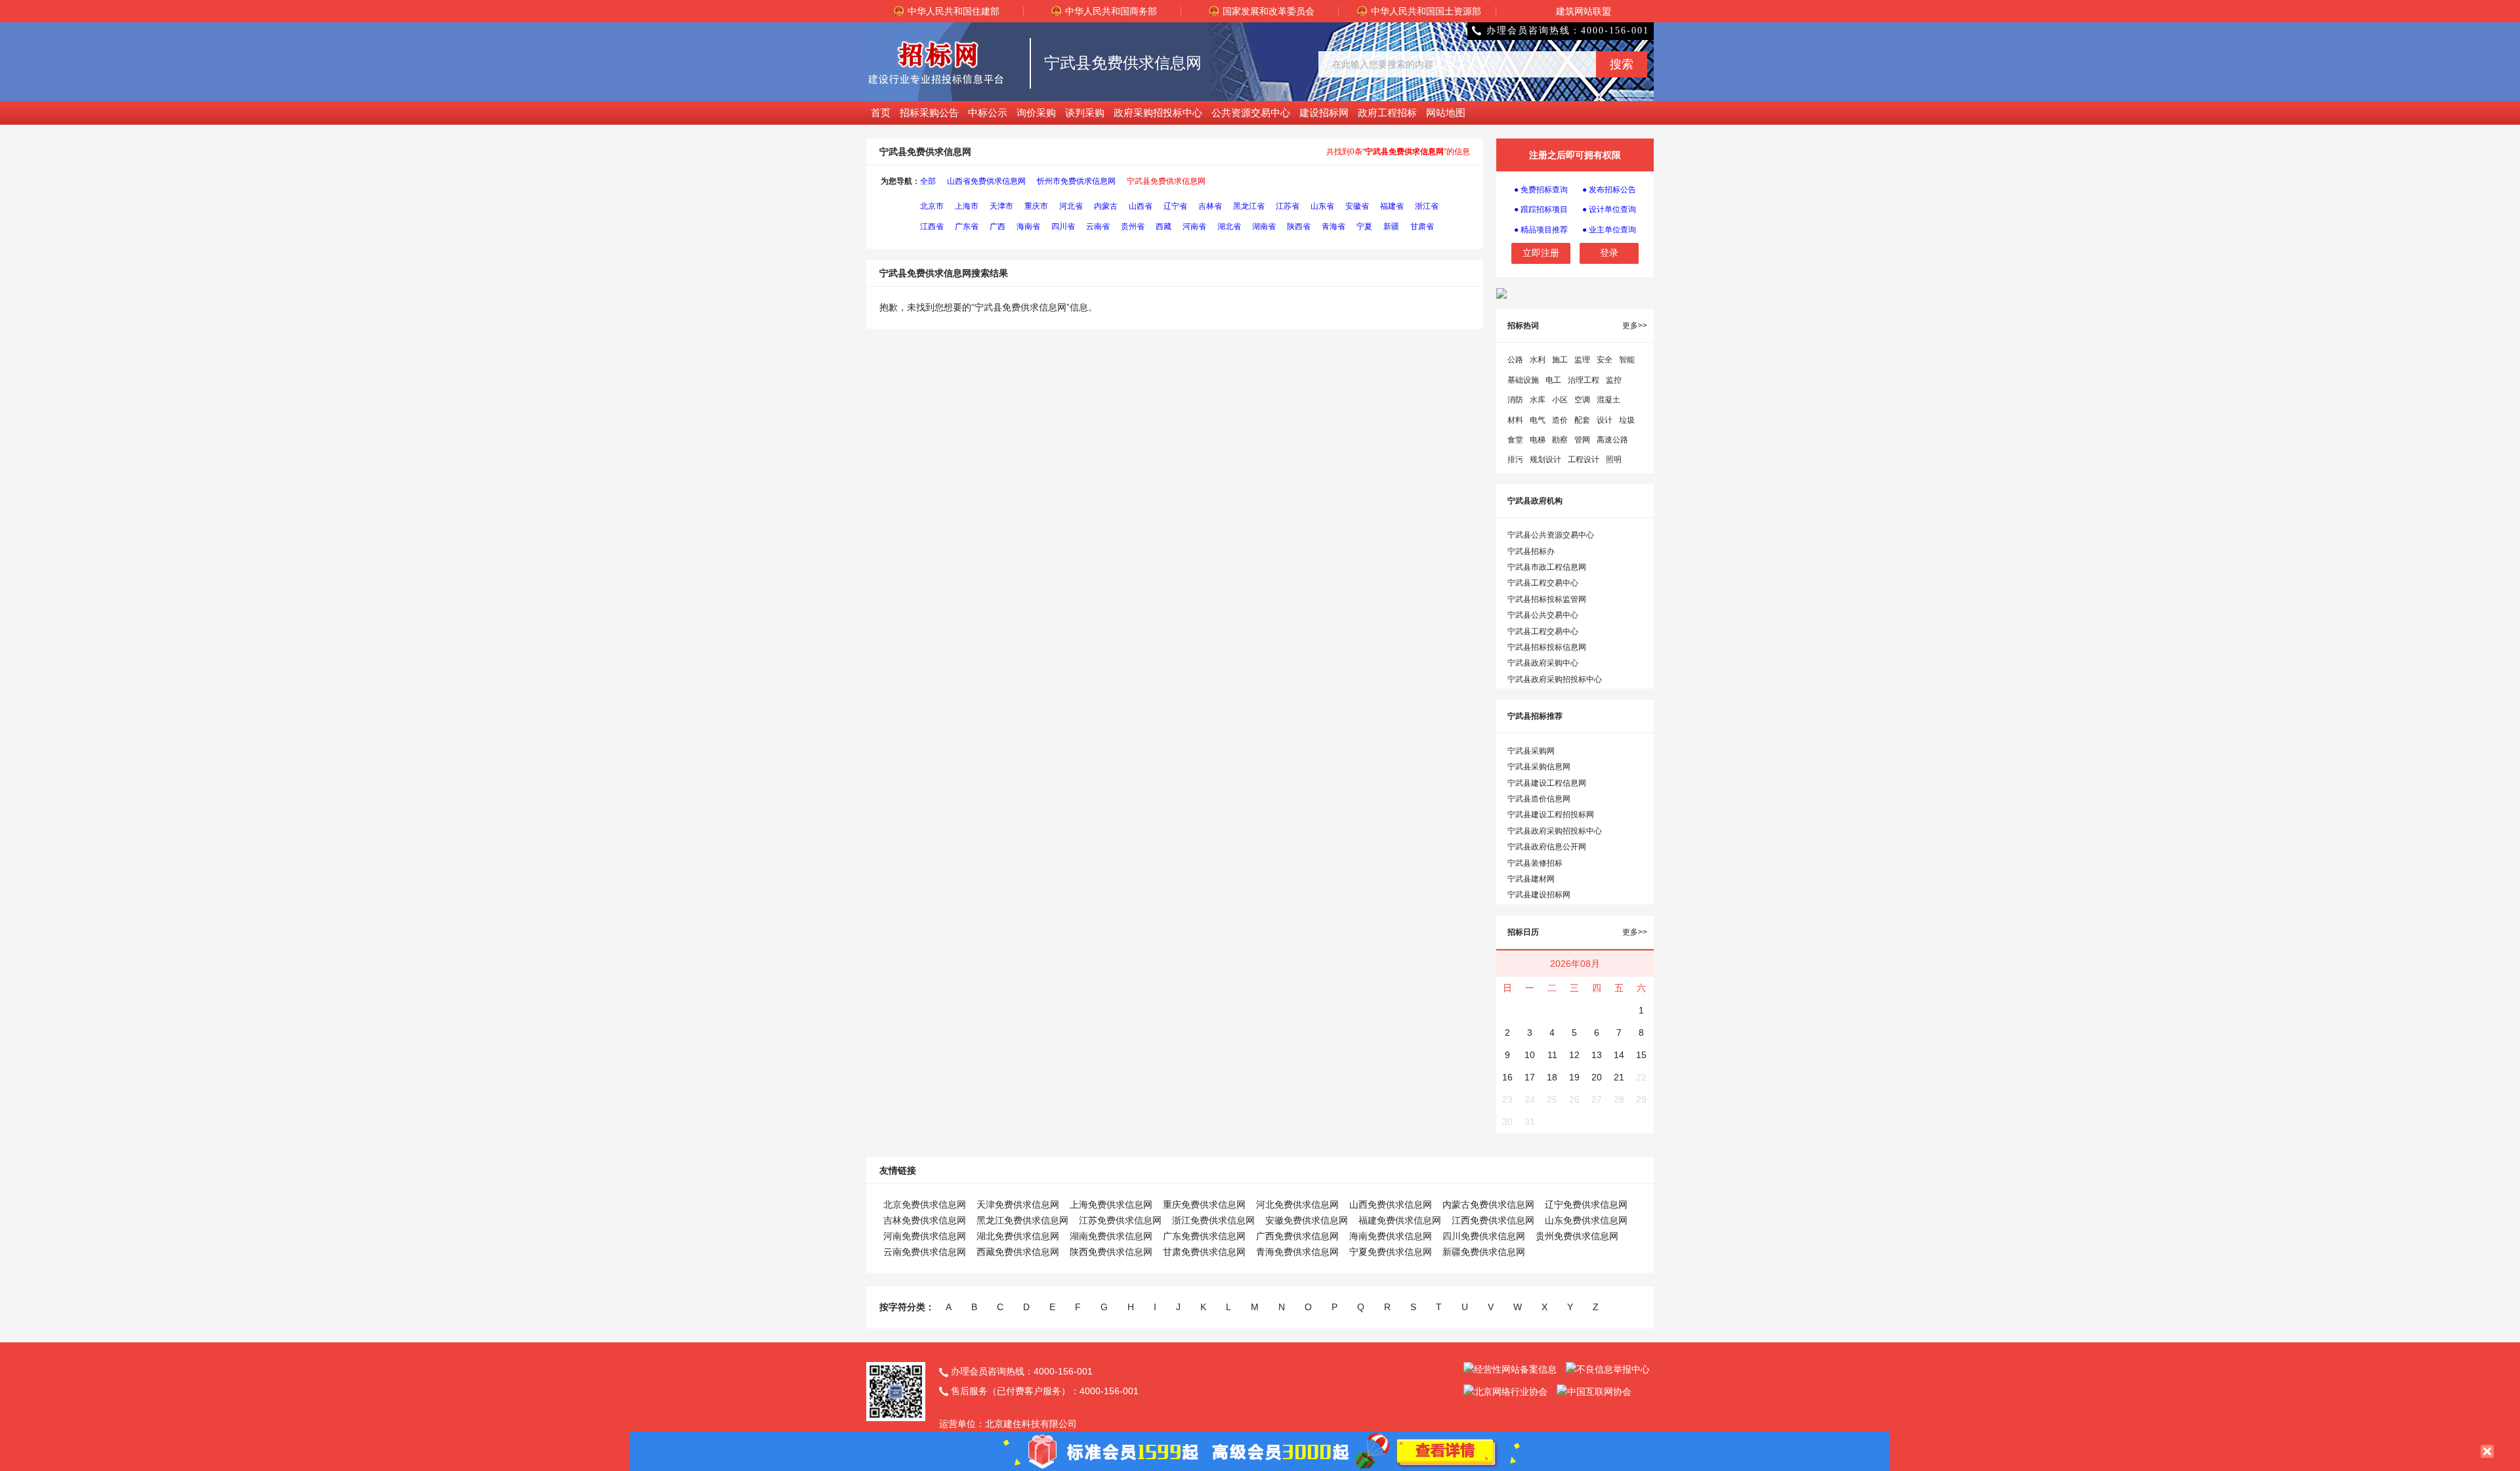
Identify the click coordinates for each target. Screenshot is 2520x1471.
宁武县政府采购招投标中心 (1555, 679)
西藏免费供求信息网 (1018, 1252)
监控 (1614, 380)
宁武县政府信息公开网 (1547, 847)
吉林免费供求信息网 (925, 1220)
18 (1552, 1077)
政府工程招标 (1387, 113)
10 (1530, 1055)
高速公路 (1612, 440)
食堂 (1515, 440)
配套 (1582, 420)
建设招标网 (1324, 113)
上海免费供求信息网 (1111, 1205)
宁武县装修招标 (1535, 863)
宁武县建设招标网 (1539, 895)
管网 (1582, 440)
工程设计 (1584, 459)
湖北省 (1229, 226)
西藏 (1164, 226)
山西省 (1141, 206)
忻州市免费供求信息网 (1076, 181)
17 (1530, 1077)
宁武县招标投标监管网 (1547, 599)
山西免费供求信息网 (1391, 1205)
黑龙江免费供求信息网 (1022, 1220)
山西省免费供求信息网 (986, 181)
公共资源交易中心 (1251, 113)
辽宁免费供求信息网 (1586, 1205)
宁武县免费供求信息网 (1166, 181)
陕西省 (1299, 226)
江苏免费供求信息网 (1120, 1220)
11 (1552, 1055)
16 (1507, 1077)
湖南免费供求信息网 (1111, 1236)
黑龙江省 (1249, 206)
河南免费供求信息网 (925, 1236)
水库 (1538, 400)
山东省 (1322, 206)
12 (1574, 1055)
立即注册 (1541, 253)
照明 (1614, 459)
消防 (1515, 400)
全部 (928, 181)
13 (1597, 1055)
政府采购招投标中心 (1158, 113)
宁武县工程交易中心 (1543, 583)
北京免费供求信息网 (925, 1205)
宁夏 (1364, 226)
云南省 (1098, 226)
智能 (1627, 360)
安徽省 (1357, 206)
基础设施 (1523, 380)
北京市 (932, 206)
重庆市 (1036, 206)
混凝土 (1608, 400)
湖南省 (1264, 226)
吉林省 (1210, 206)
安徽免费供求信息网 (1307, 1220)
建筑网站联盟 (1584, 11)
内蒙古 (1106, 206)
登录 (1609, 253)
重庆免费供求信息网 (1204, 1205)
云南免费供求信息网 (925, 1252)
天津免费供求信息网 (1018, 1205)
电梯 (1538, 440)
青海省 (1333, 226)
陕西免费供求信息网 (1111, 1252)
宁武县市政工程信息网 (1547, 567)
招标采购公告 (929, 113)
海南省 (1028, 226)
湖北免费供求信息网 (1018, 1236)
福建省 (1392, 206)
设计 (1605, 420)
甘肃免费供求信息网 (1204, 1252)
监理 (1582, 360)
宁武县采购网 (1531, 751)
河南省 (1194, 226)
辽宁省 (1175, 206)
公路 (1515, 360)
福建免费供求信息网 (1400, 1220)
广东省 (967, 226)
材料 (1515, 420)
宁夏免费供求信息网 (1391, 1252)
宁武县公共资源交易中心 (1551, 535)
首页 (881, 113)
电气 (1538, 420)
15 (1641, 1055)
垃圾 (1627, 420)
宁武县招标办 (1531, 551)
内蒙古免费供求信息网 (1488, 1205)
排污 (1515, 459)
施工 (1560, 360)
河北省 (1071, 206)
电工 (1553, 380)
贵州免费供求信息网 (1577, 1236)
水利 (1538, 360)
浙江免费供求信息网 (1213, 1220)
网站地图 (1446, 113)
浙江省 (1427, 206)
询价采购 (1036, 113)
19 (1574, 1077)
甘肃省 (1422, 226)
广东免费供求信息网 (1204, 1236)
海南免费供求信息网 (1391, 1236)
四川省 (1063, 226)
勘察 (1560, 440)
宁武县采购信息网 (1539, 767)
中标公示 (988, 113)
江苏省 (1288, 206)
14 (1619, 1055)
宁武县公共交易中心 (1543, 615)
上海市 (967, 206)
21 (1619, 1077)
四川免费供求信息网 (1484, 1236)
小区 (1560, 400)
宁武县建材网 (1531, 879)
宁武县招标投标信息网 (1547, 647)
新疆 (1391, 226)
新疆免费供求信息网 (1484, 1252)
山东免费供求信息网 (1586, 1220)
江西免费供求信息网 (1493, 1220)
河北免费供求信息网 (1297, 1205)
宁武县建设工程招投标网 (1551, 815)
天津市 (1001, 206)
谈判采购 (1085, 113)
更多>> (1635, 326)
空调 (1582, 400)
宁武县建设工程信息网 (1547, 783)
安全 (1605, 360)
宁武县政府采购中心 (1543, 663)
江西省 (932, 226)
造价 (1560, 420)
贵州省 (1133, 226)
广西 (997, 226)
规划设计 (1545, 459)
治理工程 (1584, 380)
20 (1597, 1077)
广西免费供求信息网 (1297, 1236)
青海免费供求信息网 (1297, 1252)
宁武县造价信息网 (1539, 799)
